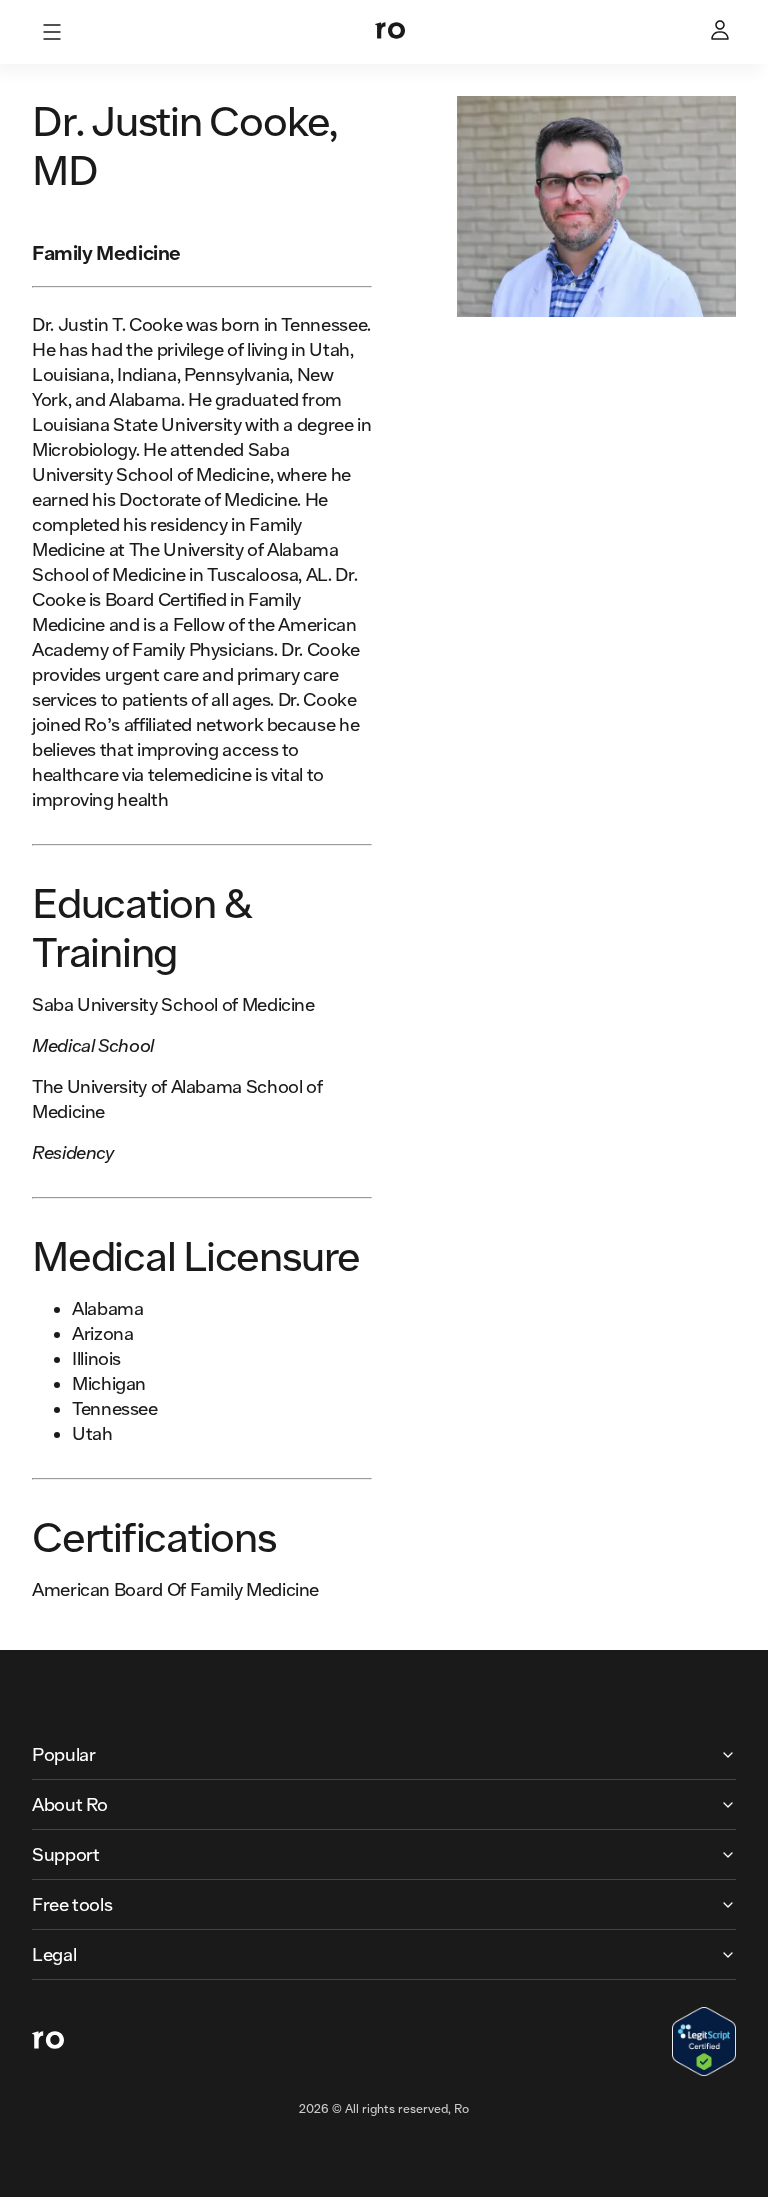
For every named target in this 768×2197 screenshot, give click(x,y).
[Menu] (52, 32)
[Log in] (722, 32)
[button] (384, 1754)
